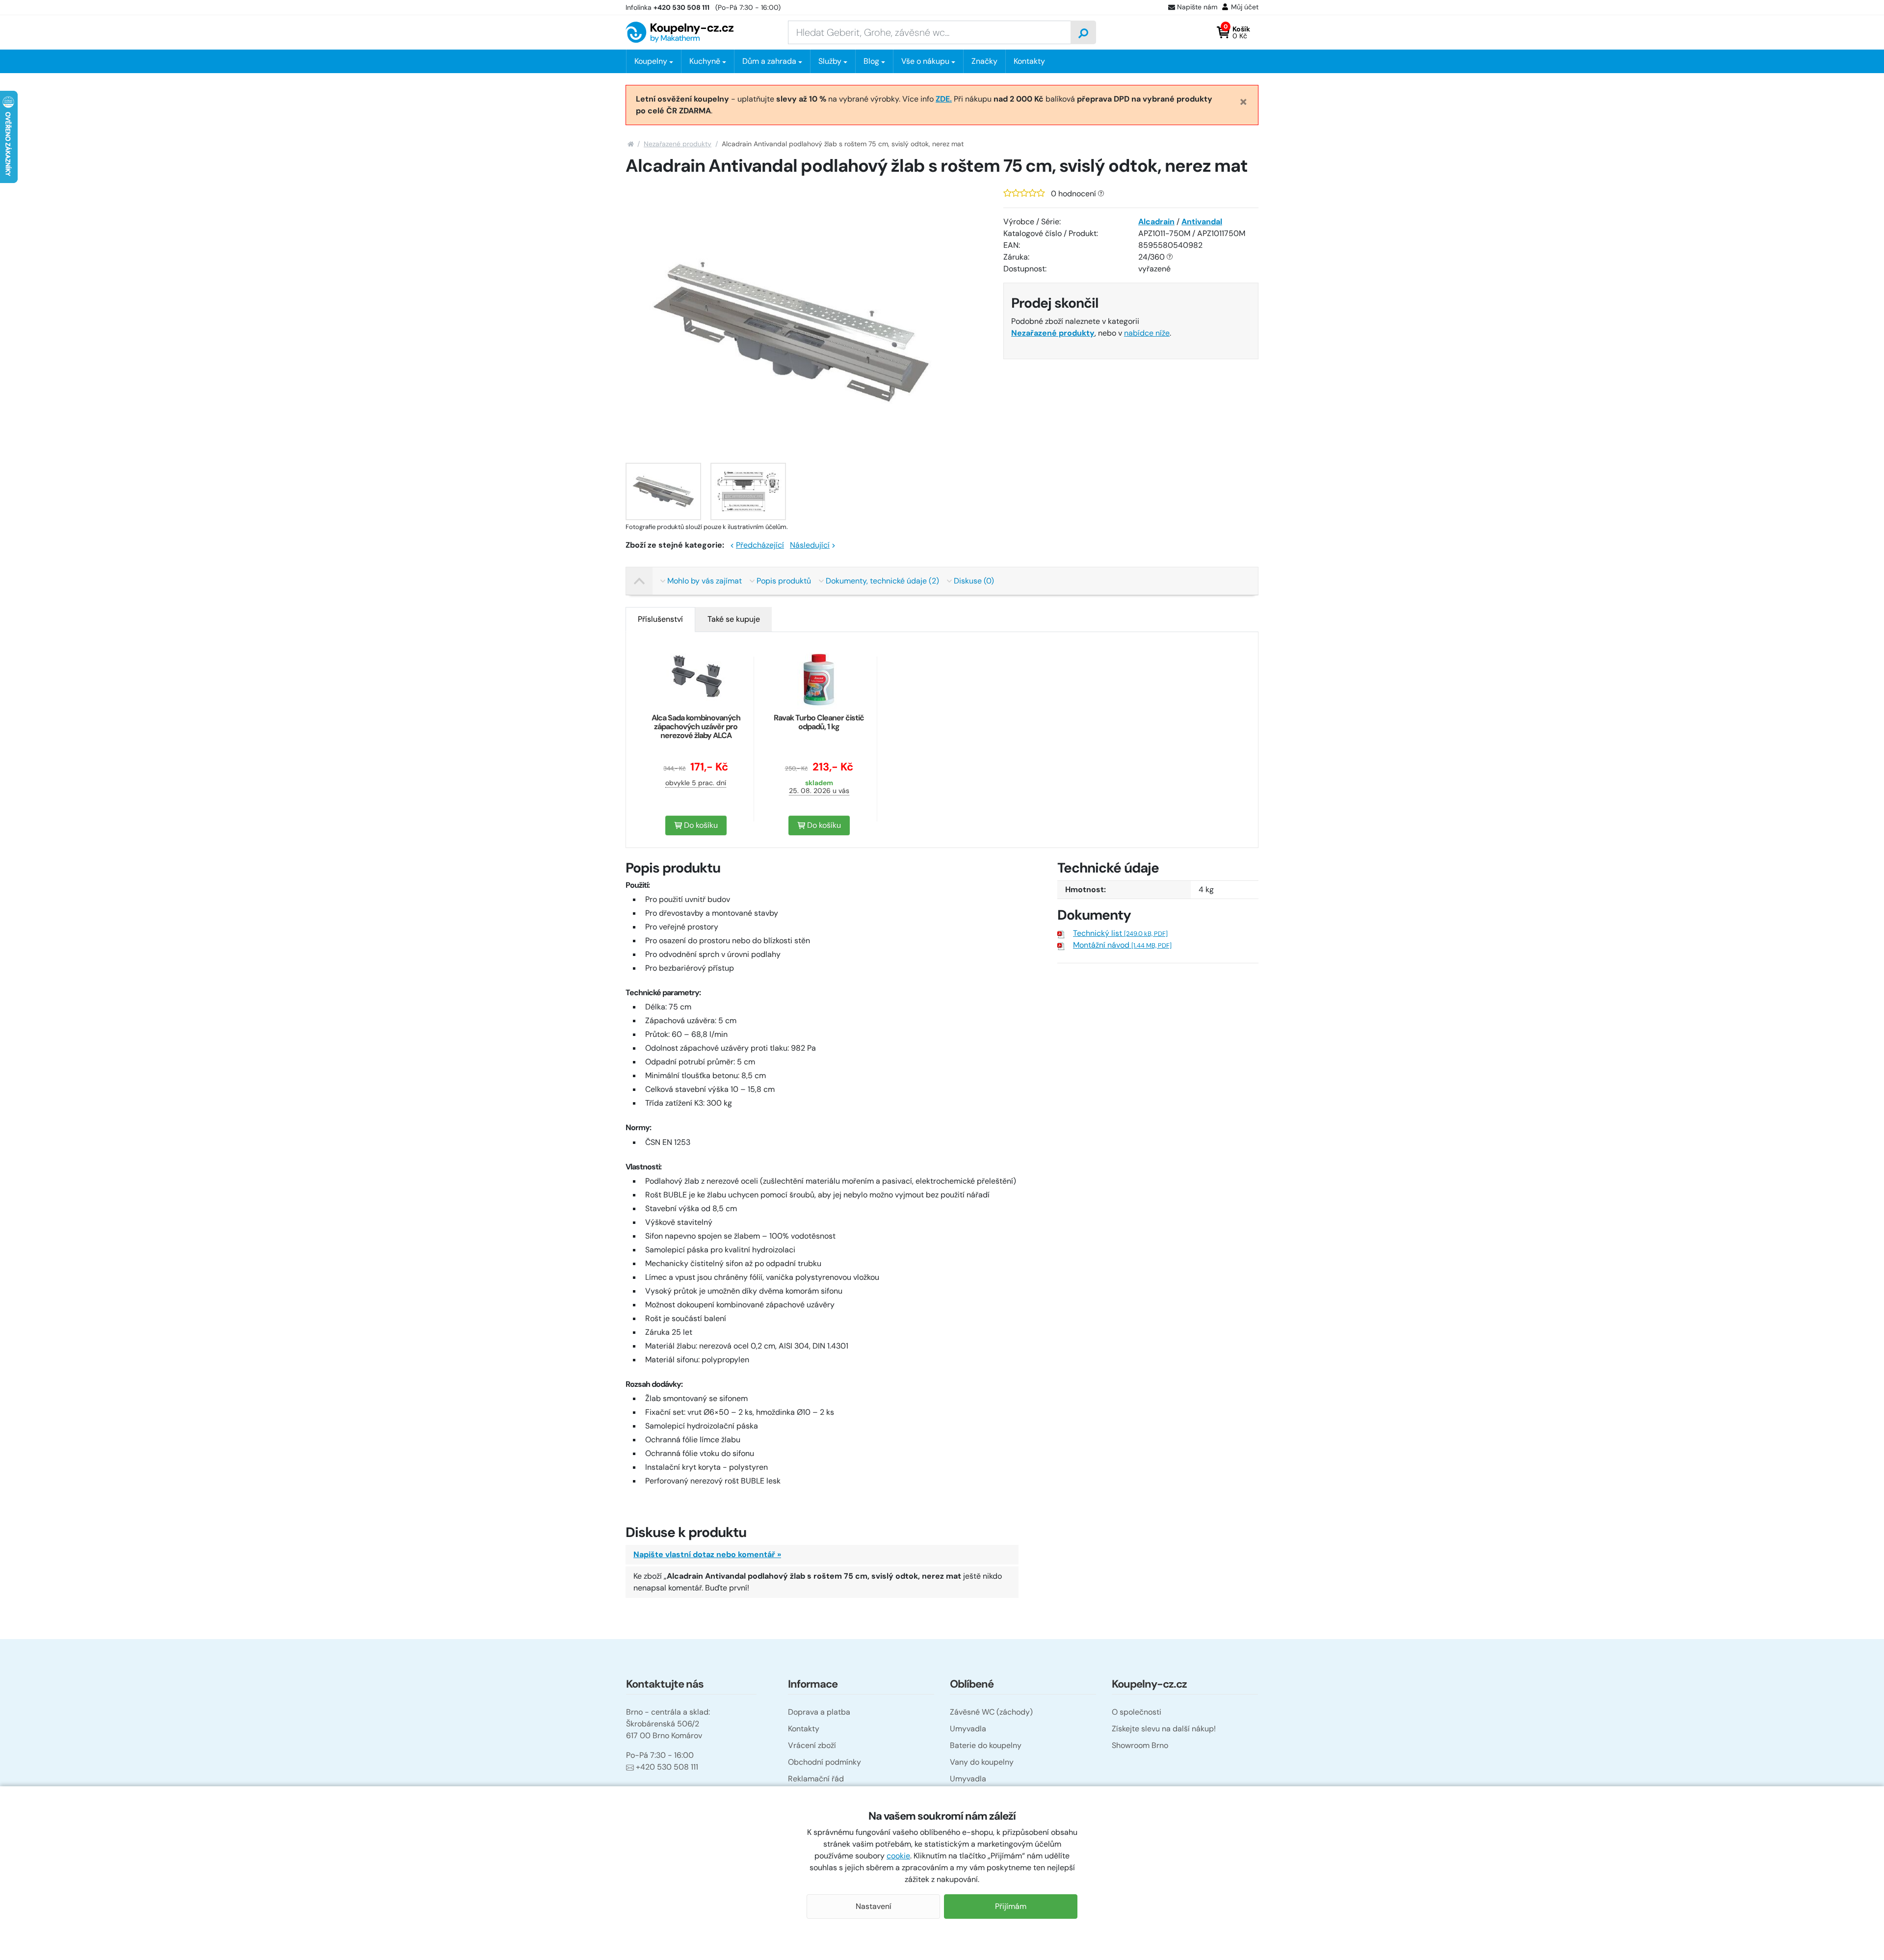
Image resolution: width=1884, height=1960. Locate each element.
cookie (898, 1856)
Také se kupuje (734, 619)
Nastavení (874, 1906)
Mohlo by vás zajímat (705, 581)
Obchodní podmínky (824, 1762)
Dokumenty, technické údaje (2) (882, 581)
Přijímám (1011, 1906)
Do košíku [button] (700, 825)
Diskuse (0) (974, 581)
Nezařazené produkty (678, 144)
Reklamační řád (816, 1779)
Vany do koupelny (982, 1762)
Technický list (1120, 933)
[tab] (660, 619)
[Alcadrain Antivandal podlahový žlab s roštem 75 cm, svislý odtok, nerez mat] (663, 491)
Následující (810, 545)
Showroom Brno (1140, 1745)
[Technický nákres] (748, 491)
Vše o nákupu (925, 61)
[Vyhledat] (1083, 32)
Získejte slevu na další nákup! (1164, 1729)
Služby (830, 61)
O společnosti (1137, 1712)
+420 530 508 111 (667, 1767)
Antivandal (1202, 222)
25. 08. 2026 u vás (819, 791)
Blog (871, 61)
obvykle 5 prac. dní (696, 783)
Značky (984, 61)
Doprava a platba (819, 1712)
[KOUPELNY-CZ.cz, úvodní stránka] (680, 32)
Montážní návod (1122, 945)
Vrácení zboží (812, 1745)
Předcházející (760, 545)
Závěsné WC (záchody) (991, 1712)
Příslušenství (660, 619)
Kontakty (1029, 61)
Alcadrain (1156, 222)
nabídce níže (1147, 333)
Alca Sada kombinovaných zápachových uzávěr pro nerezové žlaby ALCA (696, 727)
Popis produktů (784, 581)
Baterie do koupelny (986, 1745)
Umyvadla (968, 1729)
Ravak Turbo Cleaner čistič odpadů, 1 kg (819, 722)
